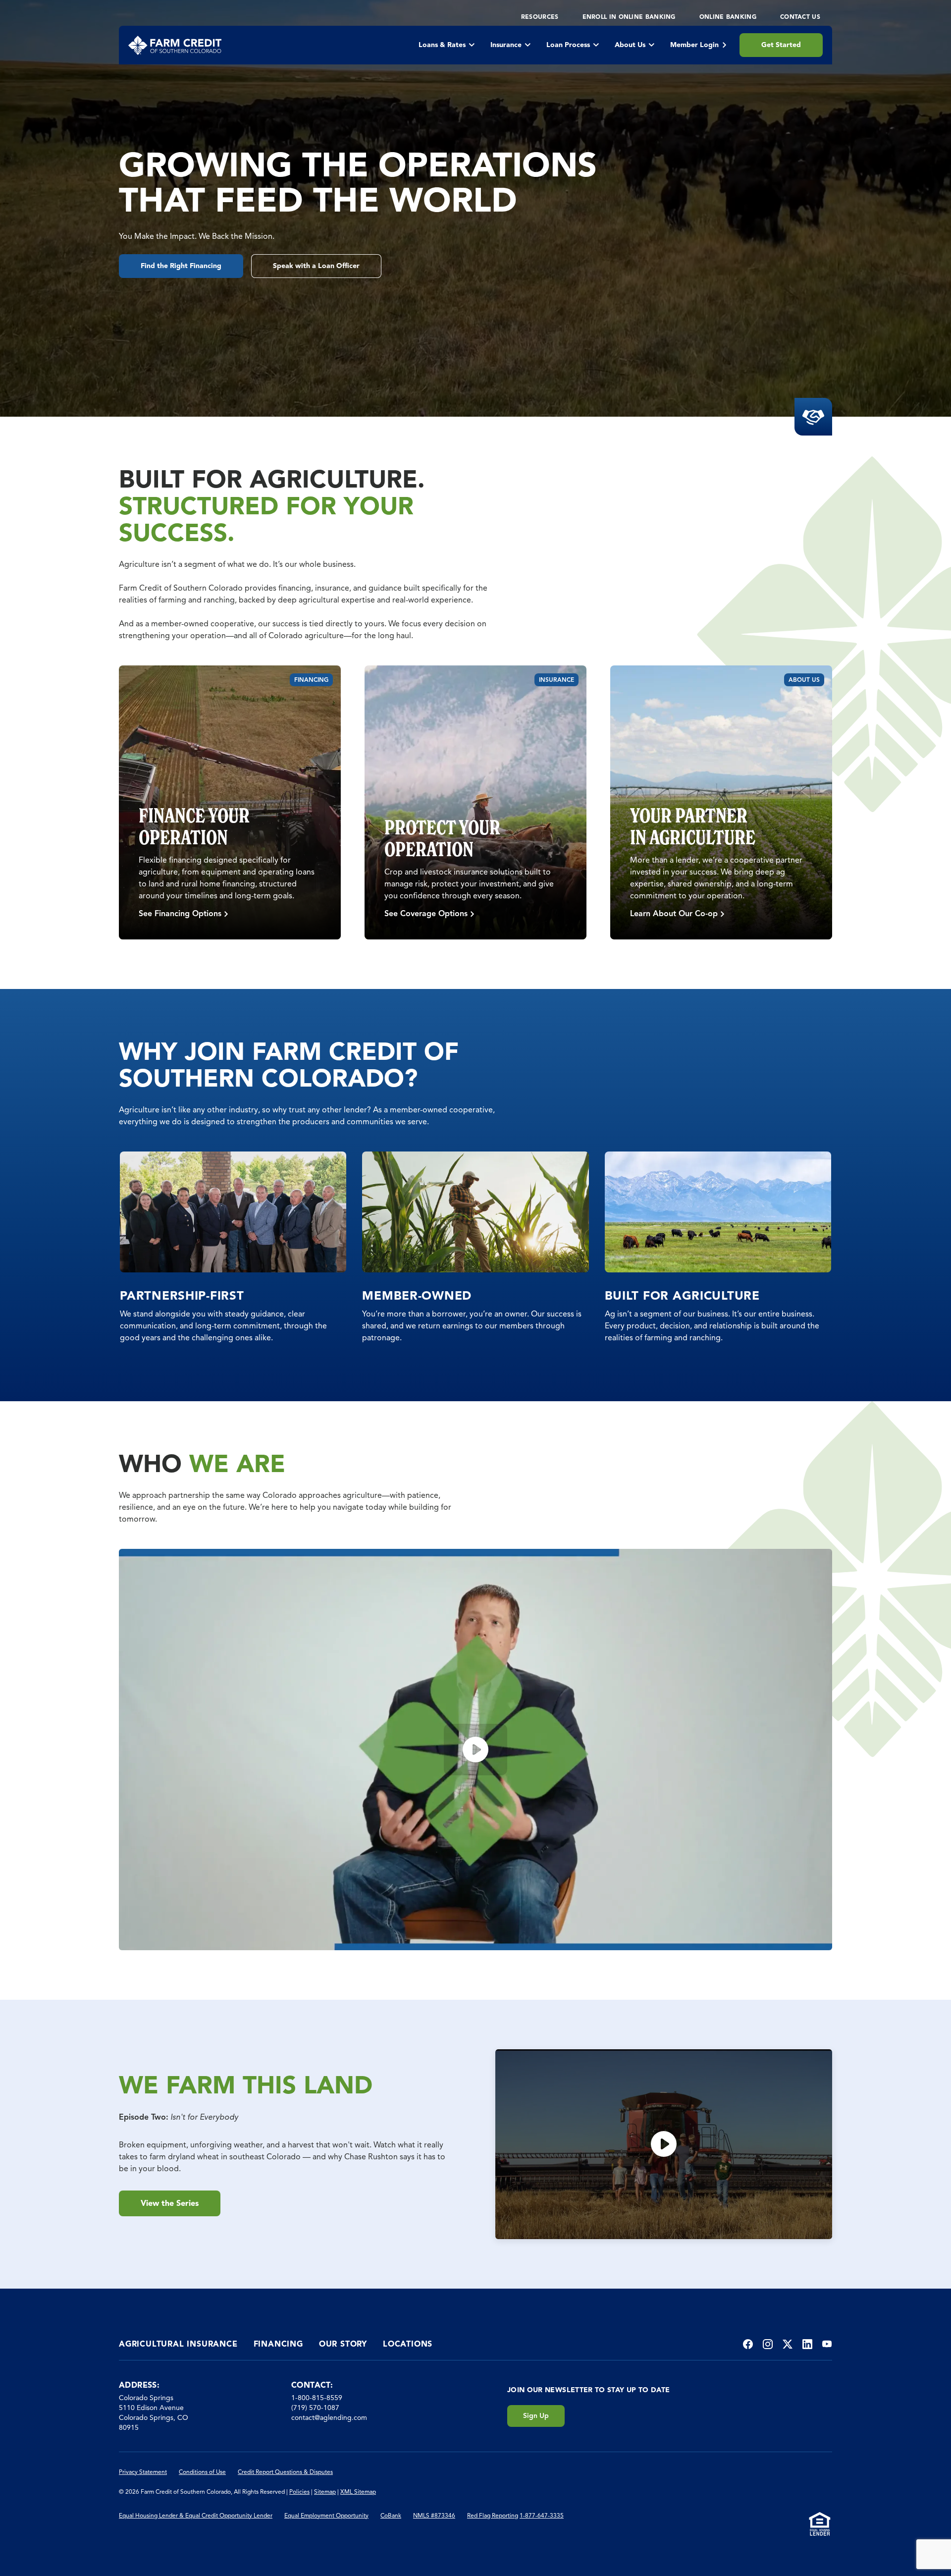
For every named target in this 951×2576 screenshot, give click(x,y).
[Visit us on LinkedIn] (807, 2344)
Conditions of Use (202, 2472)
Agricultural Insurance (178, 2344)
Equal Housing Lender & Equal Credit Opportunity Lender (196, 2515)
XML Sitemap (358, 2492)
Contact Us (800, 17)
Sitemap (325, 2492)
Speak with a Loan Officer (316, 266)
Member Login (694, 45)
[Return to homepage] (175, 45)
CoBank (391, 2515)
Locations (408, 2344)
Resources (540, 17)
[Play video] (475, 1750)
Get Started (781, 45)
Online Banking (728, 17)
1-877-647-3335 (542, 2515)
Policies (299, 2492)
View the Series (170, 2203)
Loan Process (568, 45)
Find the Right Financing (181, 266)
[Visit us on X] (788, 2344)
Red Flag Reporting (493, 2515)
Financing (278, 2344)
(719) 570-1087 (315, 2408)
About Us (630, 45)
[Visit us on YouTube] (827, 2344)
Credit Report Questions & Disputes (285, 2472)
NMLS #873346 (434, 2515)
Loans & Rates (442, 45)
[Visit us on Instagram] (768, 2344)
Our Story (343, 2344)
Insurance (506, 45)
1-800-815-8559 (317, 2398)
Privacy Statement (143, 2472)
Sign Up (536, 2416)
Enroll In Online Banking (629, 17)
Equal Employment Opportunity (326, 2515)
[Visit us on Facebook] (748, 2344)
